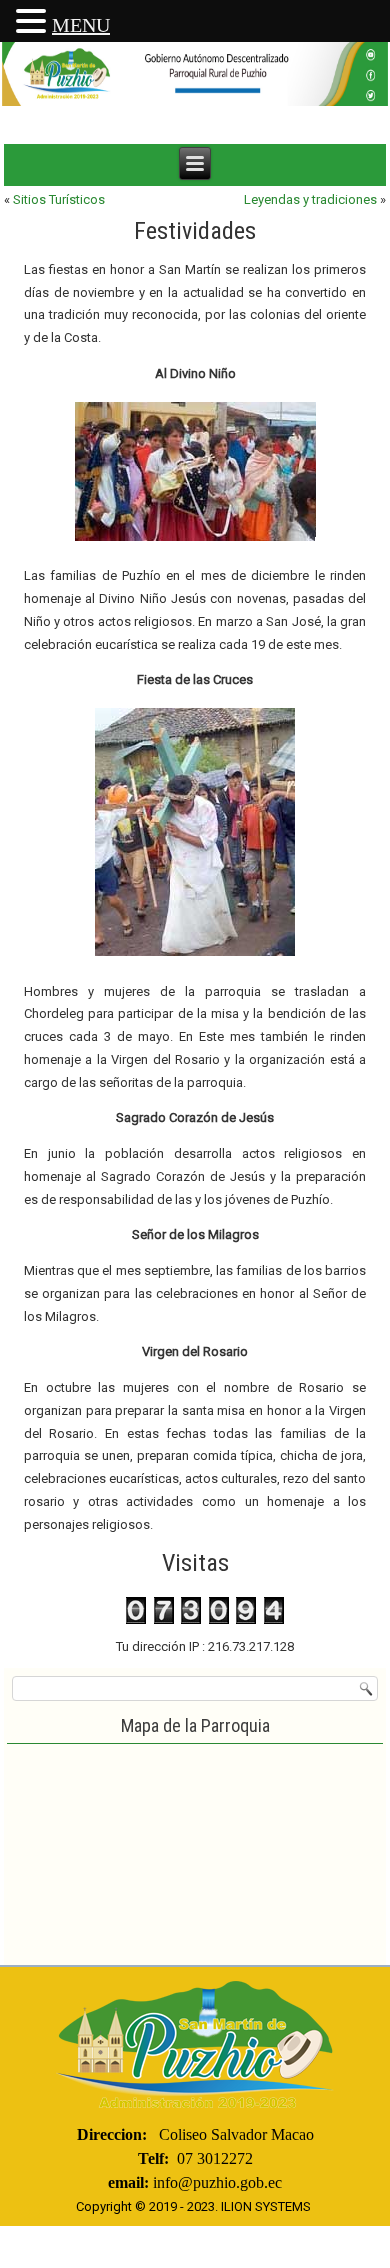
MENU (81, 25)
